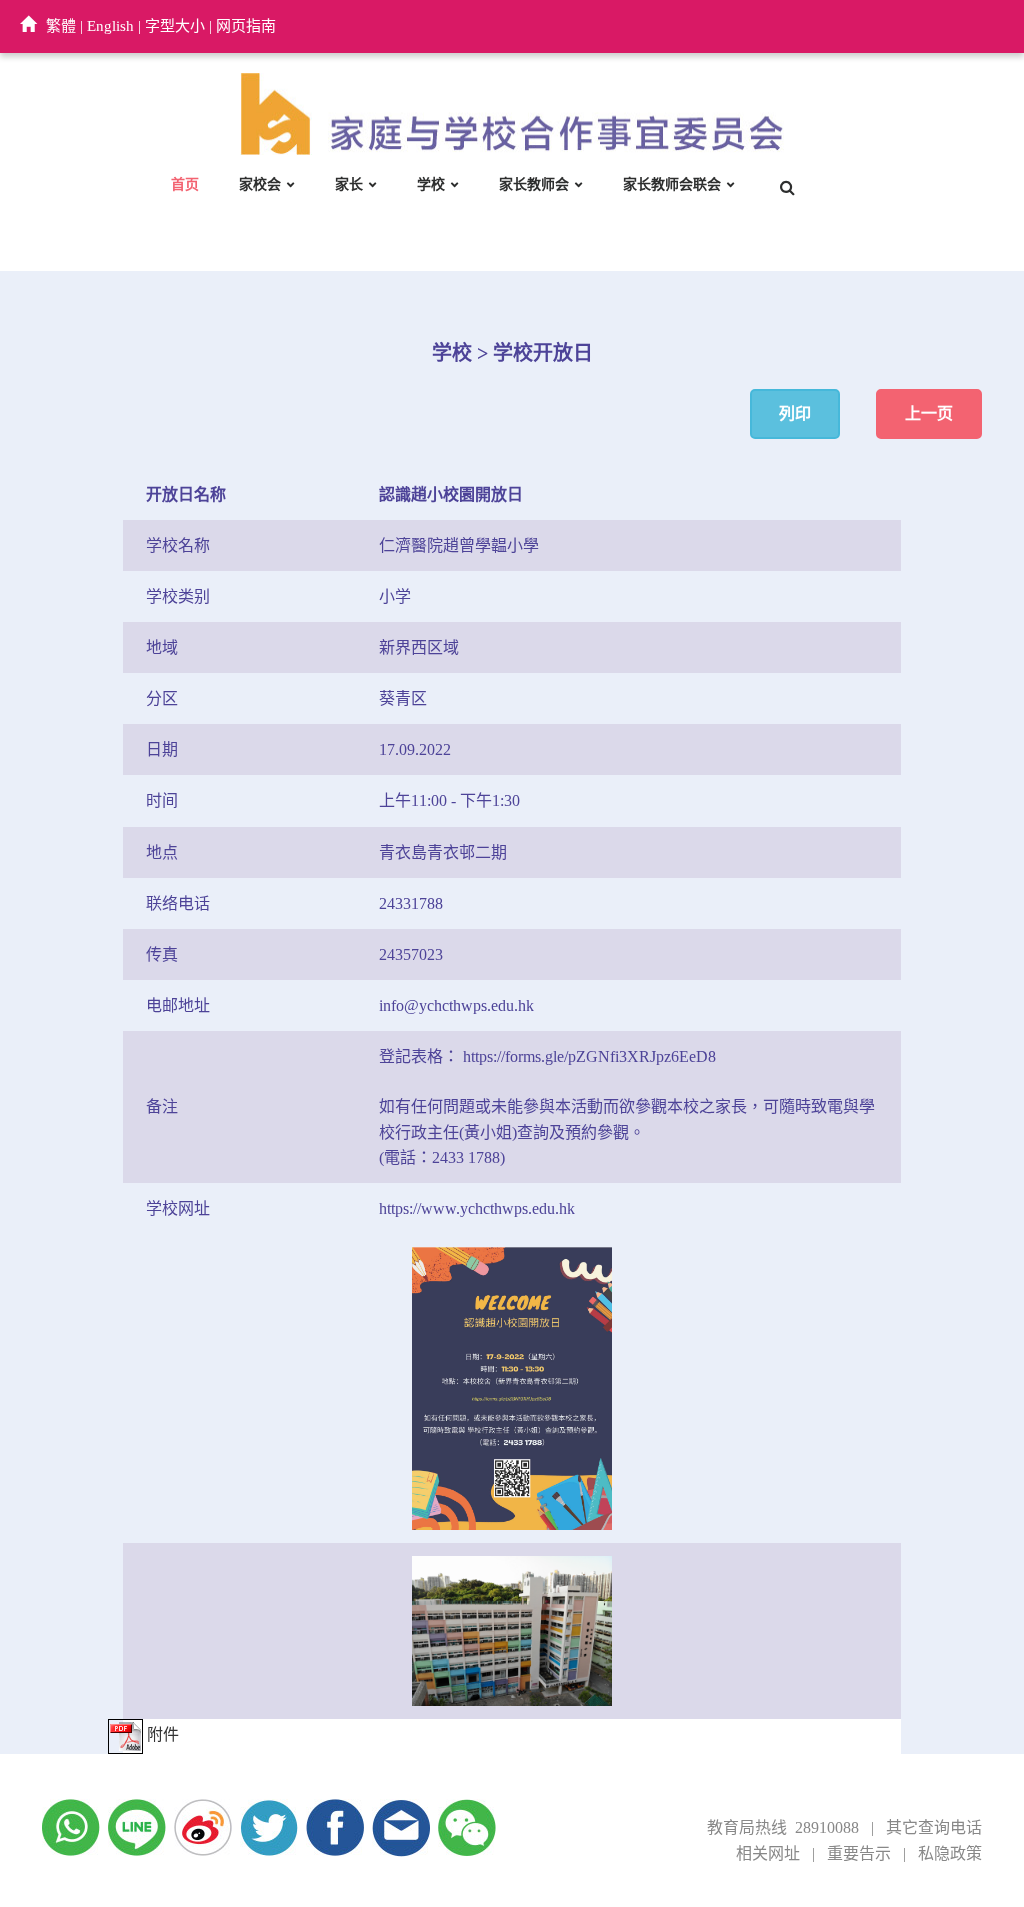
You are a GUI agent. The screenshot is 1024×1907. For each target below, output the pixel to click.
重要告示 (859, 1853)
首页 (185, 184)
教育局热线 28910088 (783, 1827)
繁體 (61, 26)
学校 (431, 184)
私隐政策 (950, 1853)
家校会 (260, 184)
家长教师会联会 (672, 184)
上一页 (929, 413)
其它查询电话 (934, 1827)
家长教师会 (534, 184)
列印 (795, 413)
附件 (161, 1734)
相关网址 (768, 1853)
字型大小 (175, 26)
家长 (349, 184)
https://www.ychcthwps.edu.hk (477, 1208)
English (110, 26)
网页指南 (246, 26)
